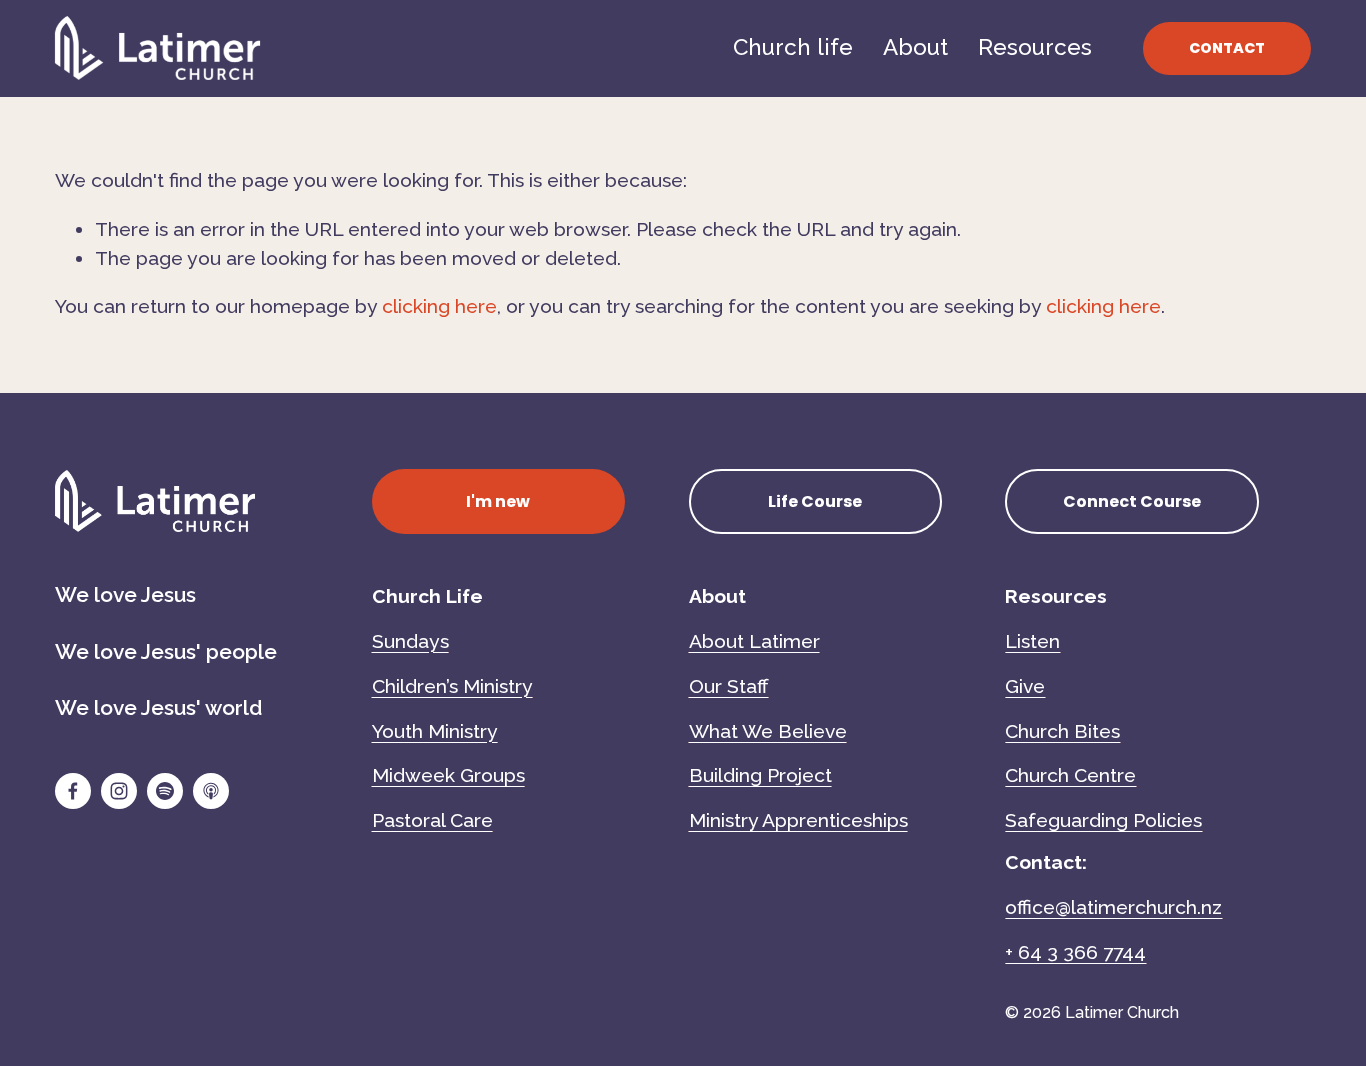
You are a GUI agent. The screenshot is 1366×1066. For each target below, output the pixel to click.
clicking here (439, 306)
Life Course (815, 501)
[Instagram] (119, 791)
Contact (1227, 48)
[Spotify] (165, 791)
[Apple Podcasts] (211, 791)
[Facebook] (73, 791)
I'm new (498, 501)
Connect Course (1132, 501)
